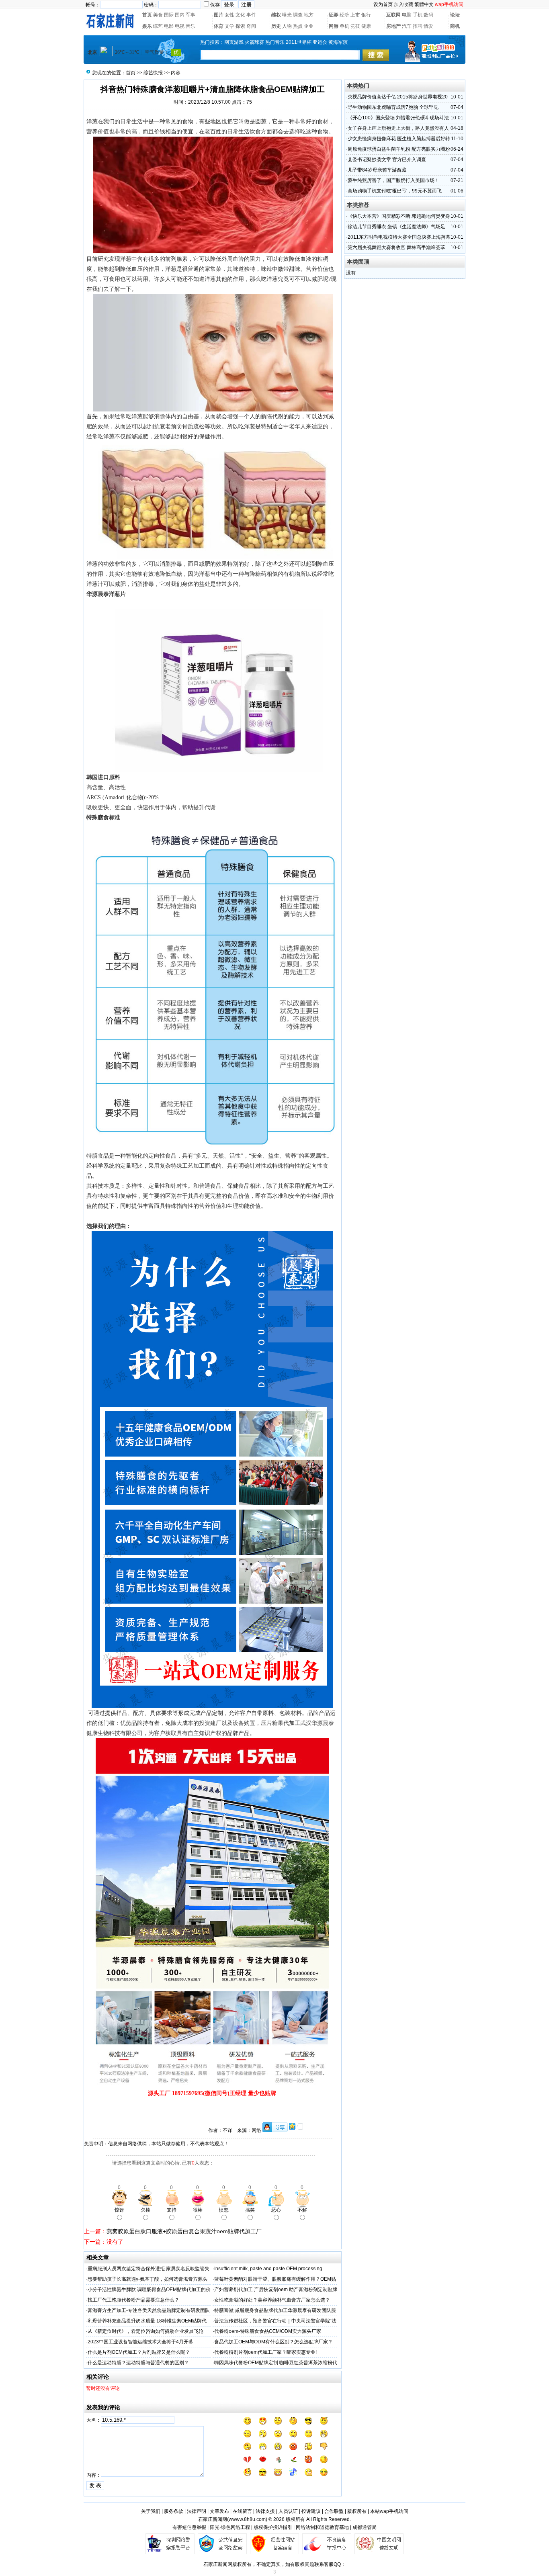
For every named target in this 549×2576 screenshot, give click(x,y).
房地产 (393, 26)
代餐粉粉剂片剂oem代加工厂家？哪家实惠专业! (265, 2352)
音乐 (191, 26)
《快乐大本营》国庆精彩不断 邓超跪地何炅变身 (399, 216)
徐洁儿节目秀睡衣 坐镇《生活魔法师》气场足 (396, 227)
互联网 (393, 15)
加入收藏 (404, 4)
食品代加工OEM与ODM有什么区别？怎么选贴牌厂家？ (273, 2342)
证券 (334, 15)
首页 (147, 15)
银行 (366, 15)
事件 (251, 15)
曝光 (287, 15)
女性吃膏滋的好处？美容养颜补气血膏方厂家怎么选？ (272, 2300)
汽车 (407, 26)
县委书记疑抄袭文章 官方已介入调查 (387, 160)
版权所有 (357, 2511)
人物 (287, 26)
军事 (191, 15)
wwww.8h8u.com (247, 2519)
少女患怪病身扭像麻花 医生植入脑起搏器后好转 (399, 139)
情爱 (428, 26)
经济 (344, 15)
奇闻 (251, 26)
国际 (169, 15)
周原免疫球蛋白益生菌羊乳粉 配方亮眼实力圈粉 (399, 149)
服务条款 (174, 2511)
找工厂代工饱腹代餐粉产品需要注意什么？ (133, 2300)
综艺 (158, 26)
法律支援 (265, 2511)
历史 (276, 26)
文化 (240, 15)
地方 (309, 15)
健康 (366, 26)
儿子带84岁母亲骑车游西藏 (377, 170)
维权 (276, 15)
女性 (229, 15)
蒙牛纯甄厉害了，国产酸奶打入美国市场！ (393, 180)
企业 (309, 26)
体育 (219, 26)
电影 (169, 26)
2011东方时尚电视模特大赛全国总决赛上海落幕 (399, 237)
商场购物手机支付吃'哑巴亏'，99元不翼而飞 (395, 191)
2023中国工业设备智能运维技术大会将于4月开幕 (140, 2342)
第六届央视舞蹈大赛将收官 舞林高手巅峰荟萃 (396, 248)
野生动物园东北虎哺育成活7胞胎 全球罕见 (393, 107)
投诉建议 (311, 2511)
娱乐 (147, 26)
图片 (219, 15)
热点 (298, 26)
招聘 (418, 26)
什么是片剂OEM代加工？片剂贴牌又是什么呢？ (139, 2352)
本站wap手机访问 (389, 2511)
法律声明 (197, 2511)
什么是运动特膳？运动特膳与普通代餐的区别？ (138, 2363)
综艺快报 (153, 73)
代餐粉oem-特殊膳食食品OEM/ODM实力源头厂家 (268, 2331)
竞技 (355, 26)
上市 (355, 15)
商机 (455, 26)
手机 (418, 15)
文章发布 (219, 2511)
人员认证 (288, 2511)
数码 (428, 15)
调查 (298, 15)
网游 (334, 26)
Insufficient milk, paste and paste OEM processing (268, 2269)
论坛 (455, 15)
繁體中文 (424, 4)
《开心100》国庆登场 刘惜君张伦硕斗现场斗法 (398, 118)
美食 (158, 15)
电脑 (407, 15)
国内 (180, 15)
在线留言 (242, 2511)
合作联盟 (334, 2511)
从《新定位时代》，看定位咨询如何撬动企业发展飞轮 (145, 2331)
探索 (240, 26)
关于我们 (151, 2511)
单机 (344, 26)
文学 (229, 26)
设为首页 (383, 4)
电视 (180, 26)
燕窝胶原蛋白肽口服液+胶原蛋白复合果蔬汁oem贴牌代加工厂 (184, 2231)
